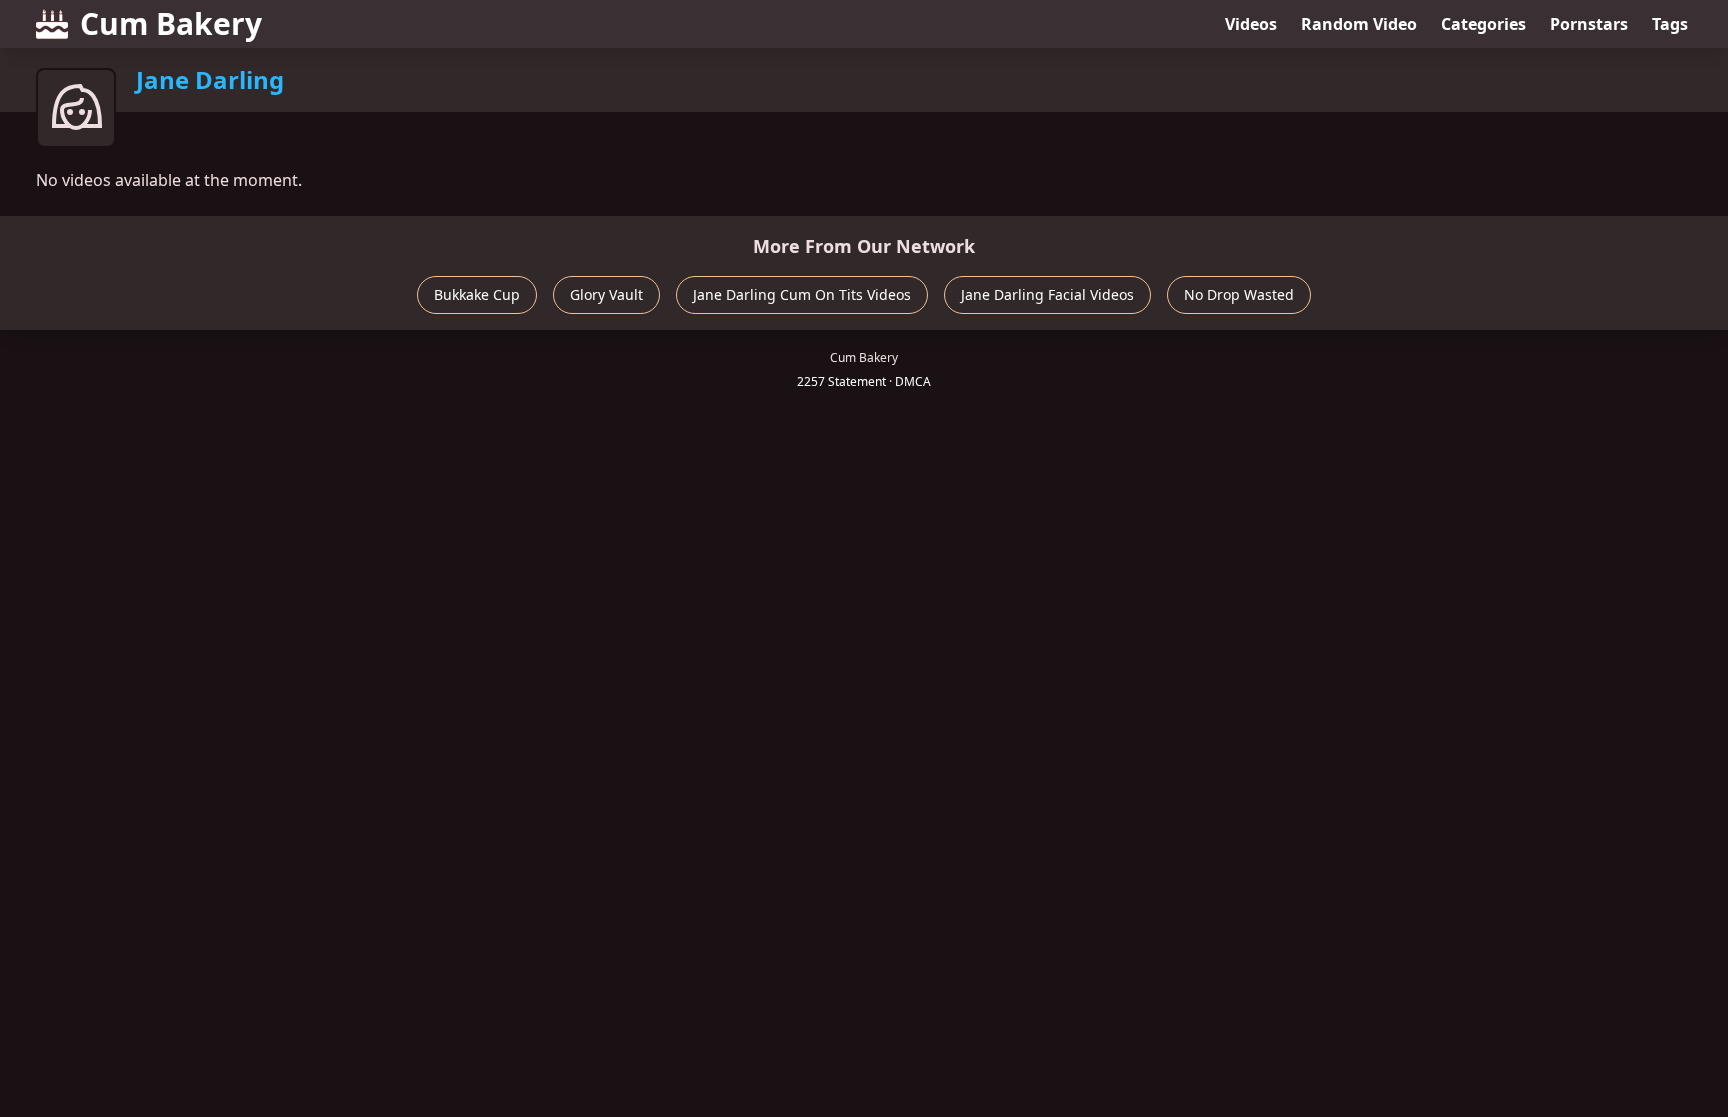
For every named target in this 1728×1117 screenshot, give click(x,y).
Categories (1483, 24)
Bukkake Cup (477, 294)
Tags (1670, 24)
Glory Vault (606, 294)
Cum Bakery (171, 23)
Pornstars (1589, 24)
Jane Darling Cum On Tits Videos (802, 294)
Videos (1251, 24)
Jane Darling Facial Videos (1047, 294)
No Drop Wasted (1239, 294)
